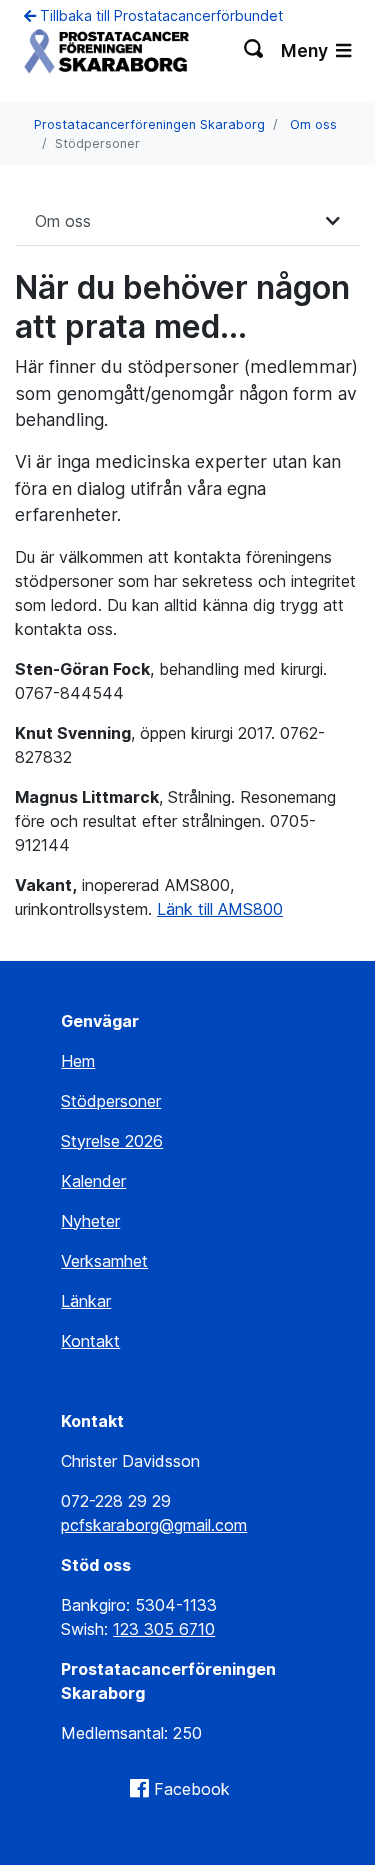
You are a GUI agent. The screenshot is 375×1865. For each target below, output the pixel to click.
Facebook (192, 1789)
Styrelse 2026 (112, 1141)
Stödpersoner (111, 1101)
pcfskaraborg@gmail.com (154, 1525)
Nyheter (90, 1221)
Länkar (86, 1301)
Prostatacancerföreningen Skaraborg (149, 124)
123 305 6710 (164, 1629)
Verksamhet (104, 1261)
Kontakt (90, 1341)
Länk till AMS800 (220, 909)
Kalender (93, 1181)
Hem (78, 1061)
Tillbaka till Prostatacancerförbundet (159, 15)
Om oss (313, 124)
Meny (306, 50)
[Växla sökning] (254, 51)
